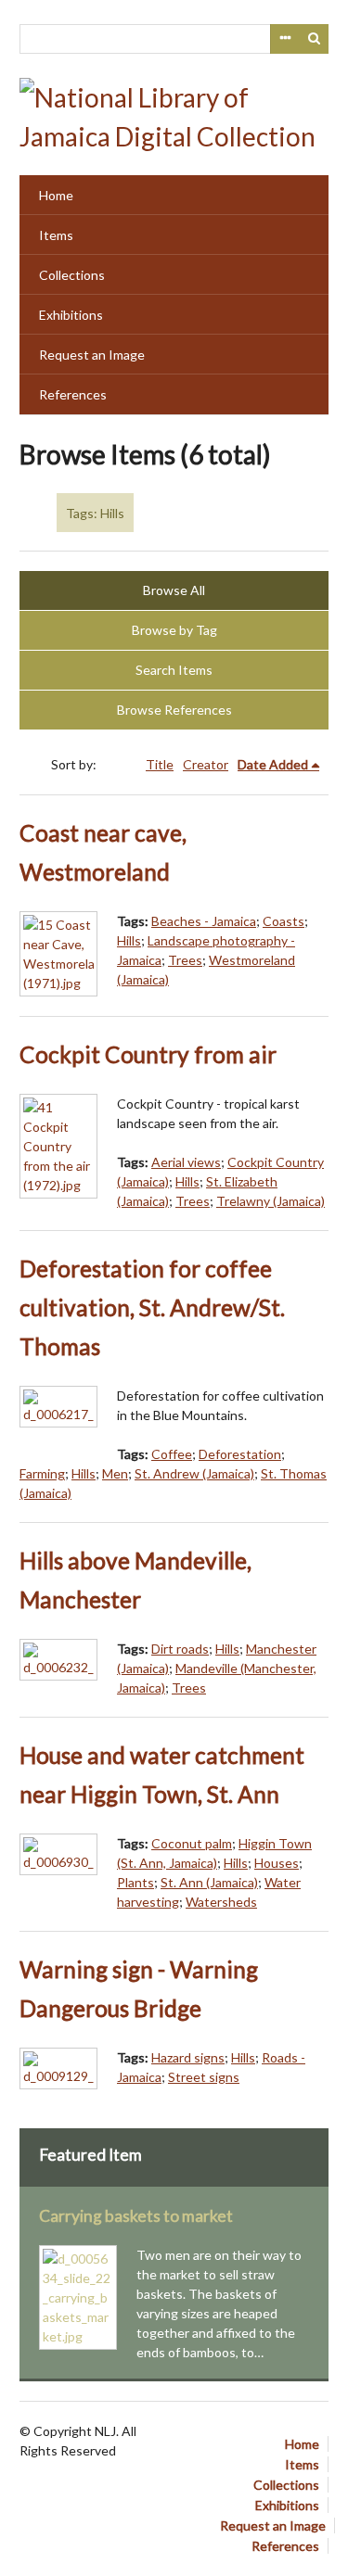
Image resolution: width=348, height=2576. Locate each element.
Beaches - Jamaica (204, 921)
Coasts (284, 921)
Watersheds (221, 1902)
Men (115, 1473)
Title (160, 764)
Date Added (273, 764)
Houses (277, 1863)
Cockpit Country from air (148, 1054)
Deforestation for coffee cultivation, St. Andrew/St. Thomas (152, 1307)
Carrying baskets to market (136, 2216)
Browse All (174, 590)
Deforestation (240, 1454)
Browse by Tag (174, 630)
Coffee (172, 1454)
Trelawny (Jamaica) (271, 1201)
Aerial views (186, 1162)
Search (315, 39)
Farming (42, 1473)
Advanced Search (285, 39)
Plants (135, 1882)
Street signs (204, 2077)
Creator (206, 764)
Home (56, 195)
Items (56, 235)
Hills (129, 940)
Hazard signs (188, 2057)
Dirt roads (180, 1649)
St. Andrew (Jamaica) (194, 1473)
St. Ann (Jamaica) (209, 1882)
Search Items (174, 670)
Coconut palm (192, 1843)
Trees (185, 960)
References (73, 394)
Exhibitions (71, 315)
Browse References (174, 710)
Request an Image (92, 355)
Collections (72, 275)
